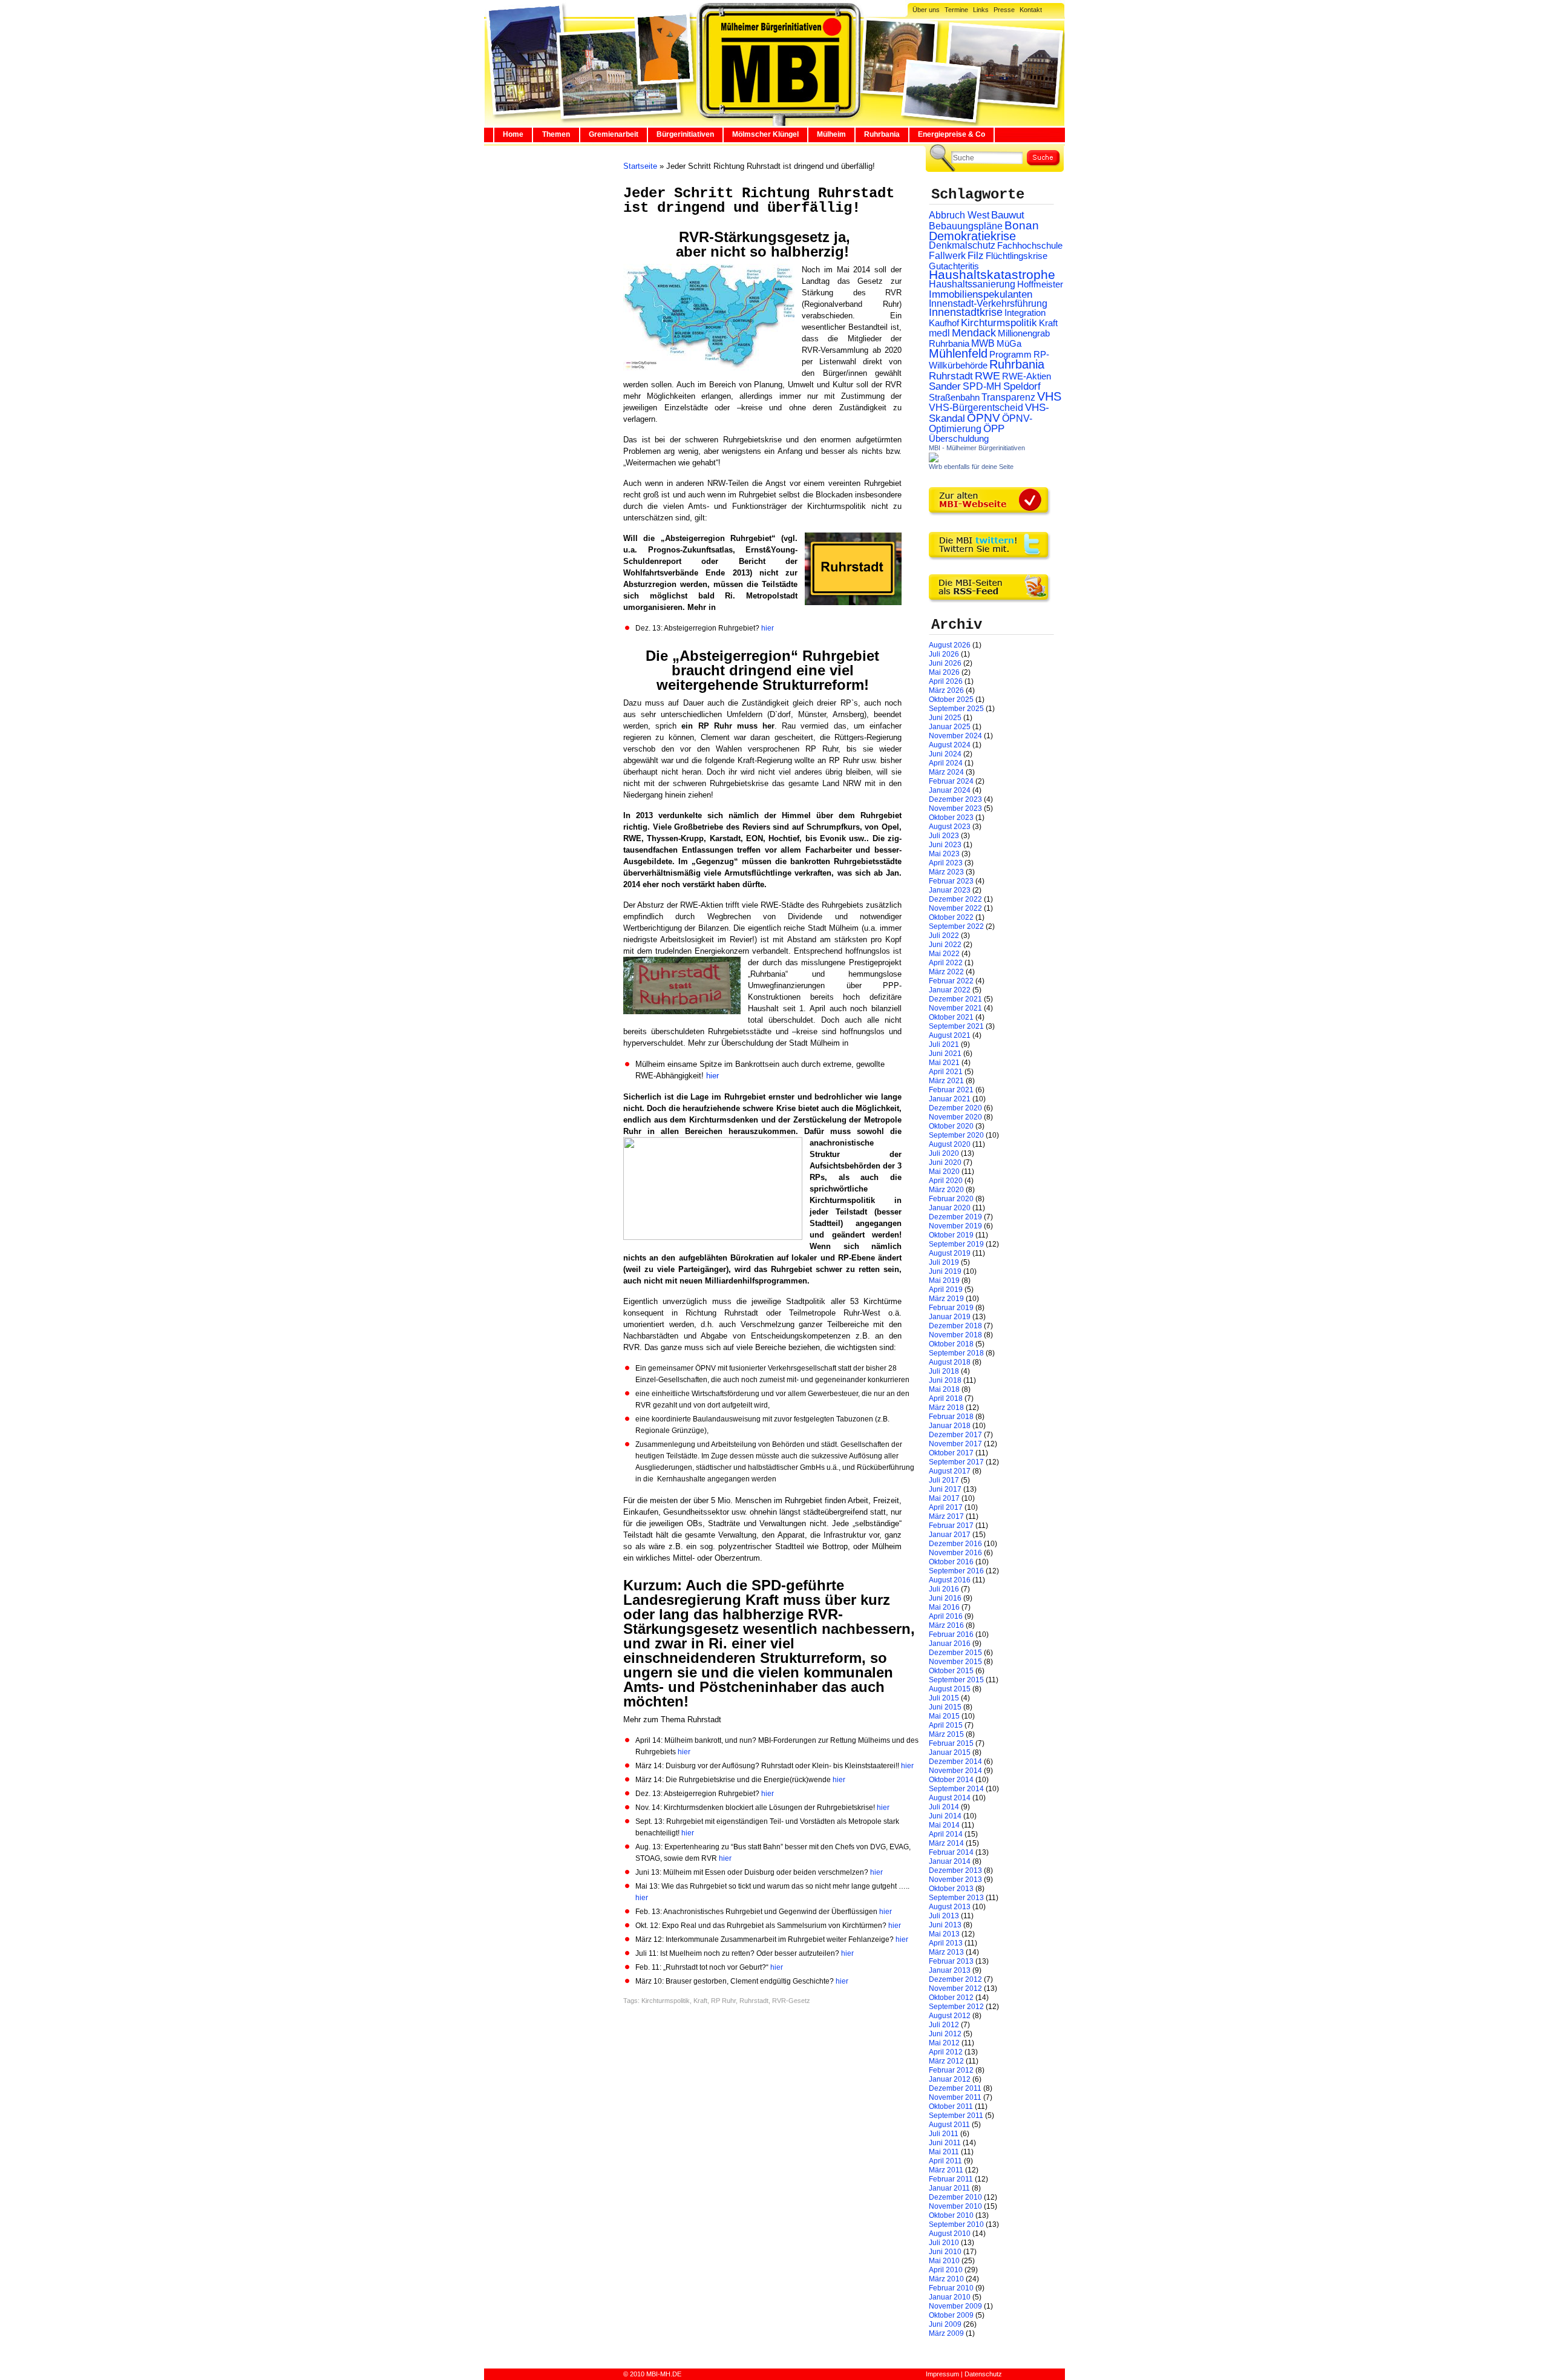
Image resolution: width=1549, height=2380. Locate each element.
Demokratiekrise (972, 236)
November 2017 (955, 1444)
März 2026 (946, 690)
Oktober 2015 (951, 1671)
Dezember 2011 (955, 2088)
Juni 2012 (945, 2034)
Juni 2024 (945, 754)
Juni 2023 (945, 845)
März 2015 (946, 1734)
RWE (987, 375)
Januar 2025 (950, 727)
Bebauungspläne (966, 226)
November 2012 (955, 1988)
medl (939, 333)
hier (768, 628)
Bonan (1022, 225)
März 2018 (946, 1408)
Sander (945, 386)
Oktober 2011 (951, 2106)
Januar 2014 (950, 1861)
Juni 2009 (945, 2324)
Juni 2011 (945, 2143)
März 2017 (946, 1516)
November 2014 (955, 1771)
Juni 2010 (945, 2252)
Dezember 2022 (955, 899)
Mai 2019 (944, 1280)
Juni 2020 (945, 1162)
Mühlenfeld (958, 353)
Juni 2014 (945, 1816)
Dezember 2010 (955, 2197)
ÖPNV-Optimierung (981, 424)
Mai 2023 (944, 854)
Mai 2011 (944, 2152)
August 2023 (950, 827)
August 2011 (949, 2125)
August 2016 (950, 1580)
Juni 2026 (945, 663)
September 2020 (956, 1135)
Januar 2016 (950, 1644)
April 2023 (946, 863)
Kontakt (1031, 10)
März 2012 (946, 2061)
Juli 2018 (944, 1371)
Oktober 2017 (951, 1453)
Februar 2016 (951, 1634)
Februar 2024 (951, 781)
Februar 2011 (951, 2179)
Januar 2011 (949, 2188)
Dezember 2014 (955, 1762)
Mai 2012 (944, 2043)
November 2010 (955, 2206)
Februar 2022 (951, 981)
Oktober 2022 (951, 917)
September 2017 (956, 1462)
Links (981, 10)
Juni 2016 (945, 1598)
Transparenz (1008, 397)
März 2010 (946, 2279)
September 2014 (956, 1789)
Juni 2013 (945, 1925)
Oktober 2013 (951, 1889)
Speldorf (1022, 386)
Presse (1004, 10)
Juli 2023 (944, 836)
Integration (1025, 313)
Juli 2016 (944, 1589)
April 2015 (946, 1725)
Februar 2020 (951, 1199)
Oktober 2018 (951, 1344)
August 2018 (950, 1362)
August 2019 (950, 1253)
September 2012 (956, 2007)
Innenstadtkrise (966, 312)
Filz (976, 255)
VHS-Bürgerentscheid (976, 408)
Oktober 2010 (951, 2215)
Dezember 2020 (955, 1108)
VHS (1049, 396)
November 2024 (955, 736)
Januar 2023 (950, 890)
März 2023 (946, 872)
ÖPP (994, 429)
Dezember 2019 (955, 1217)
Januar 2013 (950, 1970)
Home (513, 134)
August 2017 (950, 1471)
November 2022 (955, 908)
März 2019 (946, 1299)
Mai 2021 (944, 1063)
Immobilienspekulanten (981, 294)
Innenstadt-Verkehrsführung (988, 303)
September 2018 (956, 1353)
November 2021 (955, 1008)
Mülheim (831, 134)
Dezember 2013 (955, 1870)
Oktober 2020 (951, 1126)
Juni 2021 (945, 1054)
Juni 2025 (945, 718)
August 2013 (950, 1907)
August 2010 (950, 2234)
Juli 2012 (944, 2025)
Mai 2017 (944, 1498)
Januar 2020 (950, 1208)
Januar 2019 (950, 1317)
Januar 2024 (950, 790)
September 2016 (956, 1571)
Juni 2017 (945, 1489)
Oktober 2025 (951, 700)
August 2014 (950, 1798)
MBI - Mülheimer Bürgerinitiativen (977, 448)
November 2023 (955, 808)
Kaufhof (944, 323)
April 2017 (946, 1507)
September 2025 (956, 709)
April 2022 (946, 963)
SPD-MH (982, 386)
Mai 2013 (944, 1934)
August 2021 (950, 1035)
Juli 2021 (944, 1044)
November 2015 (955, 1662)
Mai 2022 (944, 954)
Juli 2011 (944, 2134)
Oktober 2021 (951, 1017)
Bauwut (1008, 215)
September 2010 (956, 2224)
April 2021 (946, 1072)
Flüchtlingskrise (1017, 256)
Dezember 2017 (955, 1435)
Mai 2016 (944, 1607)
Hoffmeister (1040, 284)
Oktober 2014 (951, 1780)
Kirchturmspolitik (666, 2001)
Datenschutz (983, 2374)
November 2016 (955, 1553)
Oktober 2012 (951, 1998)
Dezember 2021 (955, 999)
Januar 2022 (950, 990)
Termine (956, 10)
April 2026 (946, 681)
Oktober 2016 (951, 1562)
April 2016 (946, 1616)
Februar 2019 (951, 1308)
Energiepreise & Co (951, 134)
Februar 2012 (951, 2070)
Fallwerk (947, 256)
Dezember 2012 (955, 1979)
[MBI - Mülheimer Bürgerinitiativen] (934, 460)
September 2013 (956, 1898)
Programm (1010, 354)
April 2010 (946, 2270)
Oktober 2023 (951, 818)
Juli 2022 (944, 936)
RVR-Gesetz (791, 2001)
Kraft (700, 2001)
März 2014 (946, 1843)
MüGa (1009, 343)
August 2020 (950, 1144)
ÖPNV (984, 418)
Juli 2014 (944, 1807)
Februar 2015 (951, 1743)
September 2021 (956, 1026)
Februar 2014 (951, 1852)
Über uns (926, 10)
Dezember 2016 (955, 1544)
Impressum (942, 2374)
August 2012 (950, 2016)
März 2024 (946, 772)
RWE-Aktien (1027, 376)
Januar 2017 (950, 1535)
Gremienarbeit (614, 134)
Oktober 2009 (951, 2315)
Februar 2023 (951, 881)
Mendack (974, 333)
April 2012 (946, 2052)
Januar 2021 (950, 1099)
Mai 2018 (944, 1389)
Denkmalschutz (962, 245)
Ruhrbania (882, 134)
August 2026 (950, 645)
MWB (983, 343)
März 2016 (946, 1625)
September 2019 (956, 1244)
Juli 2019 (944, 1262)
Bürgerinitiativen (685, 134)
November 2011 (955, 2097)
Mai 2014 (944, 1825)
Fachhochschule (1030, 246)
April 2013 (946, 1943)
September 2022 (956, 926)
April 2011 (945, 2161)
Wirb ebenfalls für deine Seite (971, 467)
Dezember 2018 (955, 1326)
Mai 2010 (944, 2261)
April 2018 (946, 1398)
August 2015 (950, 1689)
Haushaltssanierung (972, 284)
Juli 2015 (944, 1698)
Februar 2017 (951, 1526)
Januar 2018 (950, 1426)
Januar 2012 (950, 2079)
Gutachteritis (954, 266)
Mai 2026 (944, 672)
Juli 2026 (944, 654)
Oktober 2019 (951, 1235)
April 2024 (946, 763)
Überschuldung (959, 439)
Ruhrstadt (754, 2001)
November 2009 (955, 2306)
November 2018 (955, 1335)
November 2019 (955, 1226)
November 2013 (955, 1880)
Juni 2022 (945, 945)
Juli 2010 (944, 2243)
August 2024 (950, 745)
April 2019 (946, 1290)
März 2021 (946, 1081)
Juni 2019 (945, 1271)
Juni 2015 (945, 1707)
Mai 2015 (944, 1716)
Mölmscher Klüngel (765, 134)
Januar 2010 (950, 2297)
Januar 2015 (950, 1752)
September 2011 (956, 2116)
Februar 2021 (951, 1090)
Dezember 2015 (955, 1653)
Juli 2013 (944, 1916)
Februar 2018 (951, 1417)
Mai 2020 (944, 1172)
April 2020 (946, 1181)
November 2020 (955, 1117)
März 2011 (946, 2170)
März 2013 (946, 1952)
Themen (556, 134)
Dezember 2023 (955, 799)
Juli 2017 (944, 1480)
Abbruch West (959, 215)
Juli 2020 (944, 1153)
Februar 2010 (951, 2288)
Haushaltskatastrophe (992, 275)
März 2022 (946, 972)
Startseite (640, 166)
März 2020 (946, 1190)
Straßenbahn (954, 398)
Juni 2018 (945, 1380)
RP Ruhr (723, 2001)
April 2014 (946, 1834)
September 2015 (956, 1680)
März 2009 (946, 2333)
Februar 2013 (951, 1961)
